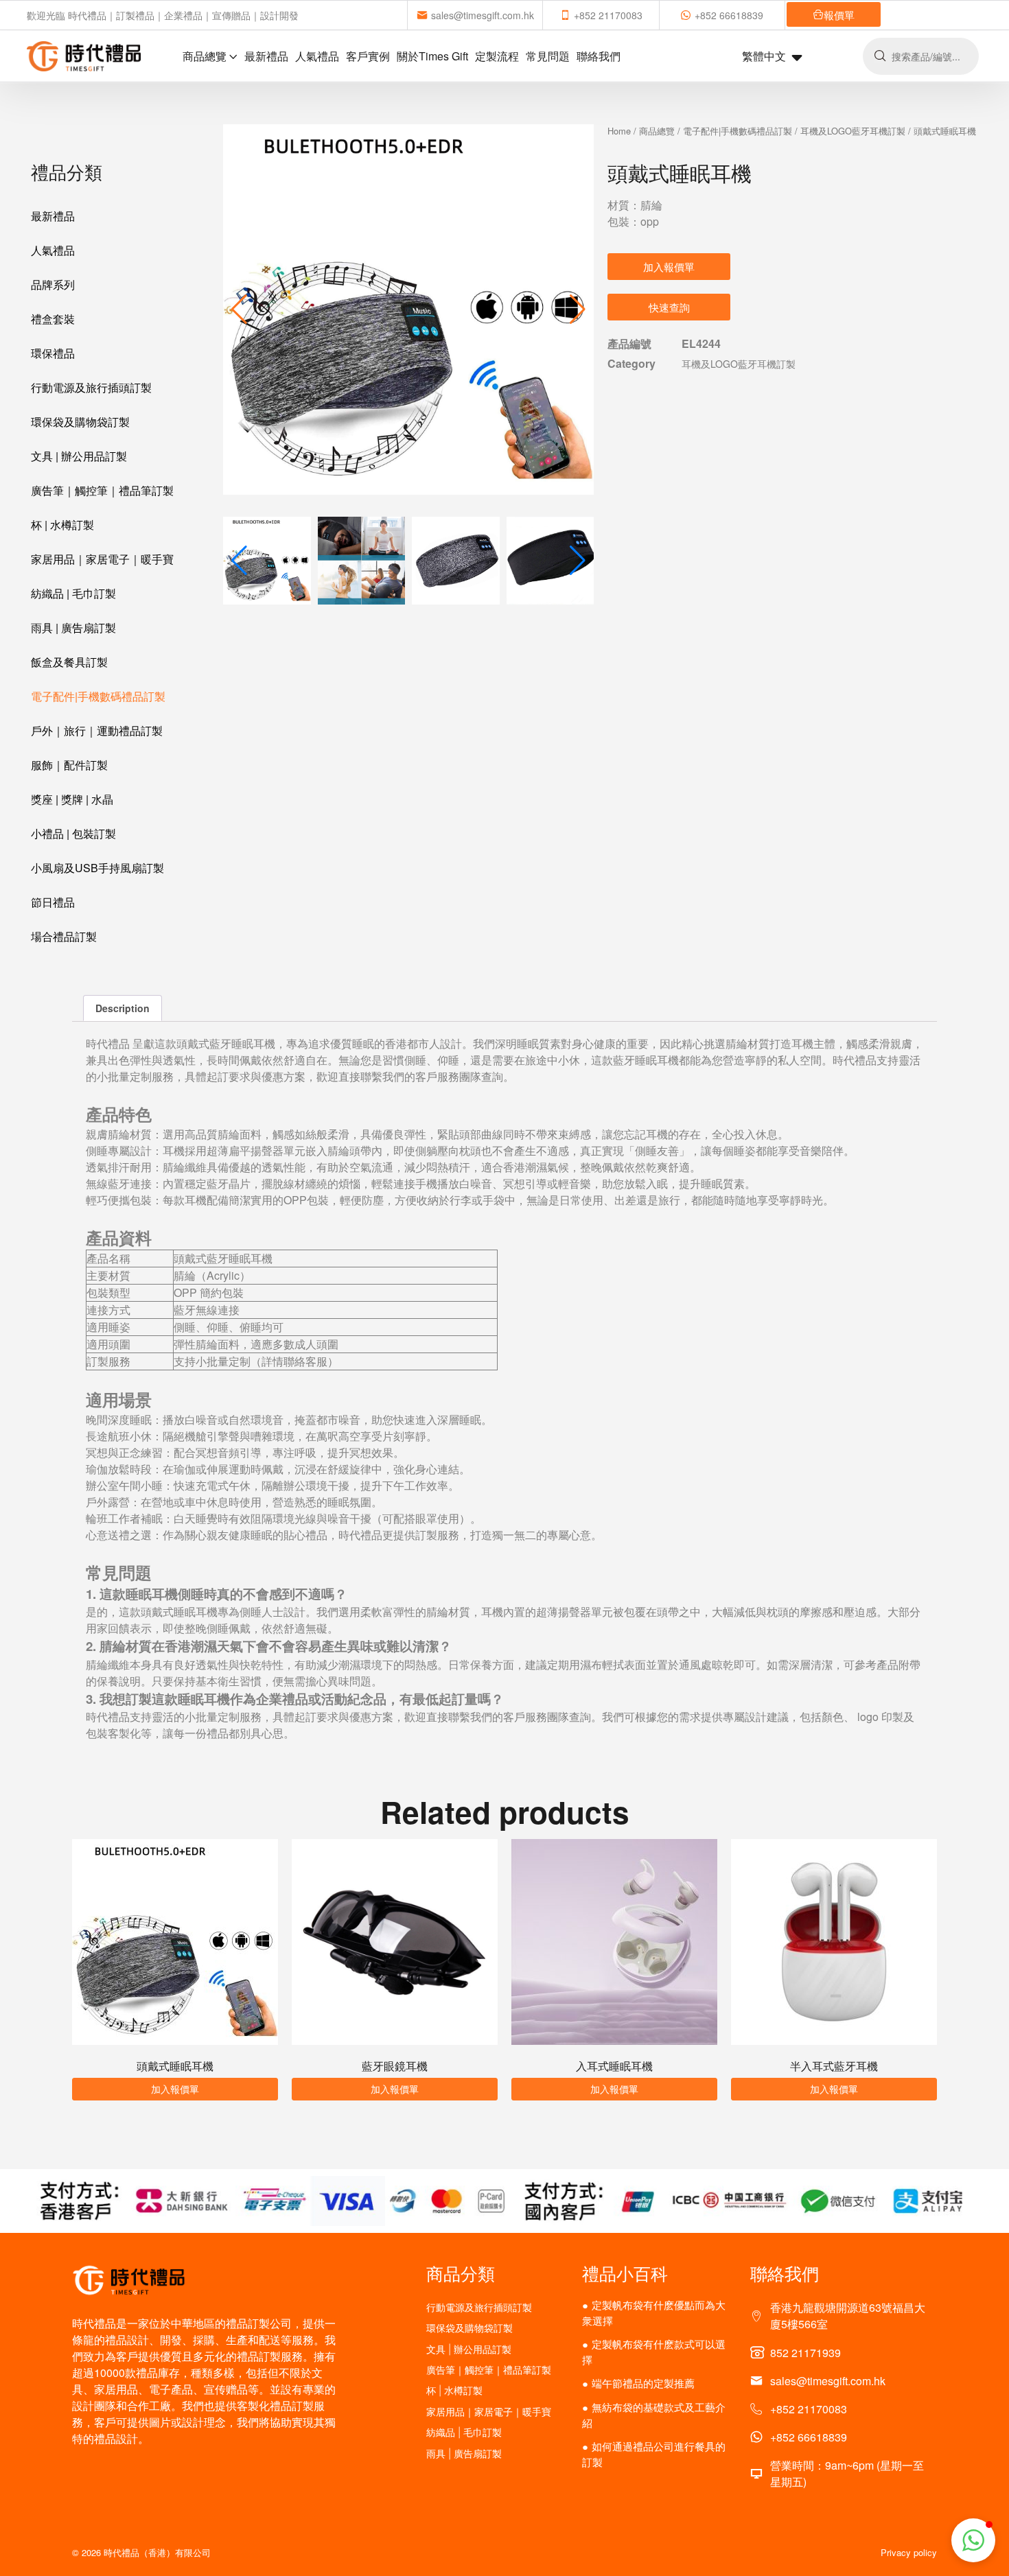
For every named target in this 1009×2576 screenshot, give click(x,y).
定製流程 (497, 56)
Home (619, 131)
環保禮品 (53, 353)
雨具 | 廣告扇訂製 (73, 628)
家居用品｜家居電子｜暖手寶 (102, 559)
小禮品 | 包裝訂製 (73, 833)
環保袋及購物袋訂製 (80, 422)
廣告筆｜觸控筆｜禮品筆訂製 (102, 490)
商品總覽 (205, 56)
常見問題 (548, 56)
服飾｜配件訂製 (69, 765)
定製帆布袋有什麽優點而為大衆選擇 (654, 2312)
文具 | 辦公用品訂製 (79, 456)
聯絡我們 (599, 56)
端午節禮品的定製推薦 (643, 2383)
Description (123, 1008)
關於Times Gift (432, 56)
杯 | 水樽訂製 (62, 525)
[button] (578, 309)
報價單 (839, 15)
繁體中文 (764, 56)
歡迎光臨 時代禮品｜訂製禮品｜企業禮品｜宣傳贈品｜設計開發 (163, 15)
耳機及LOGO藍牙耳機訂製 (853, 131)
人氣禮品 (317, 56)
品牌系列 (53, 284)
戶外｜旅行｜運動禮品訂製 (97, 730)
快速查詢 (669, 307)
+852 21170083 (608, 15)
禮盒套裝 (53, 319)
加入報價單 (669, 267)
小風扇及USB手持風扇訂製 (97, 868)
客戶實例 (368, 56)
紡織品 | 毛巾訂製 (73, 593)
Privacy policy (909, 2552)
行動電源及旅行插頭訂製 (91, 387)
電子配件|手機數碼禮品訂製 (98, 696)
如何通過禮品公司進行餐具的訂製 (654, 2454)
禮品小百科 (625, 2273)
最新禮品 (266, 56)
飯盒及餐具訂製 (69, 662)
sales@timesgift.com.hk (483, 15)
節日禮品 (53, 902)
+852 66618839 (729, 15)
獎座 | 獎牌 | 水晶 (72, 799)
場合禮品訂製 (64, 936)
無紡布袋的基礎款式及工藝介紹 (654, 2415)
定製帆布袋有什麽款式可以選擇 (654, 2352)
